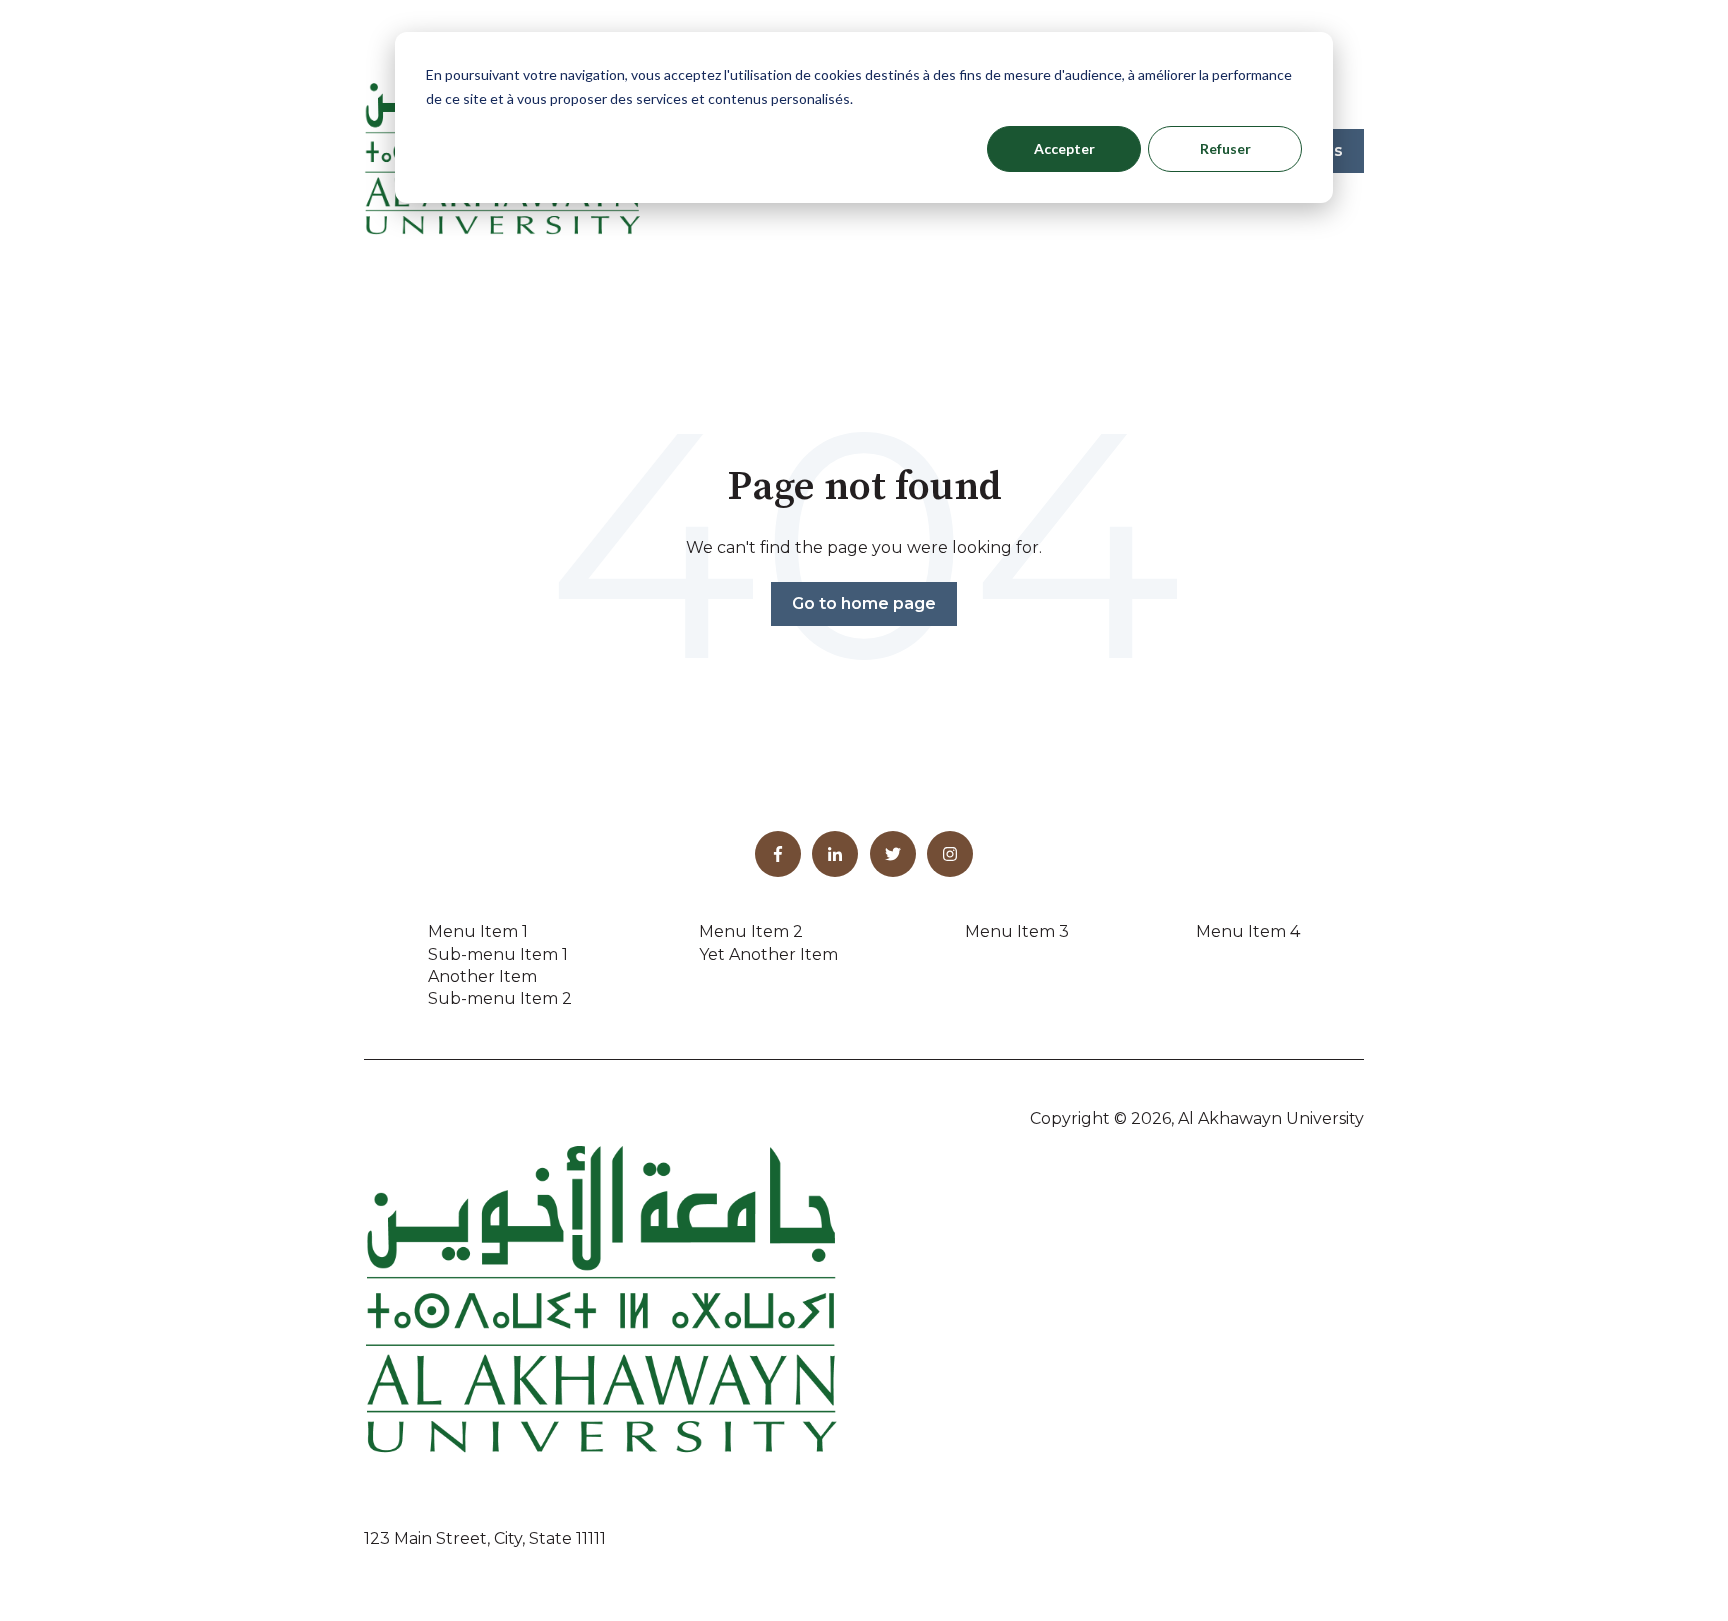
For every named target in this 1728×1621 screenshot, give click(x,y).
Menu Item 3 (1017, 931)
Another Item (482, 976)
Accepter (1064, 148)
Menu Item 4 (1248, 931)
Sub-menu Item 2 (500, 998)
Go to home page (864, 603)
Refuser (1225, 148)
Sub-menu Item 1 (498, 954)
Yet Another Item (768, 954)
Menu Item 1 (478, 931)
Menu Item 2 (751, 931)
